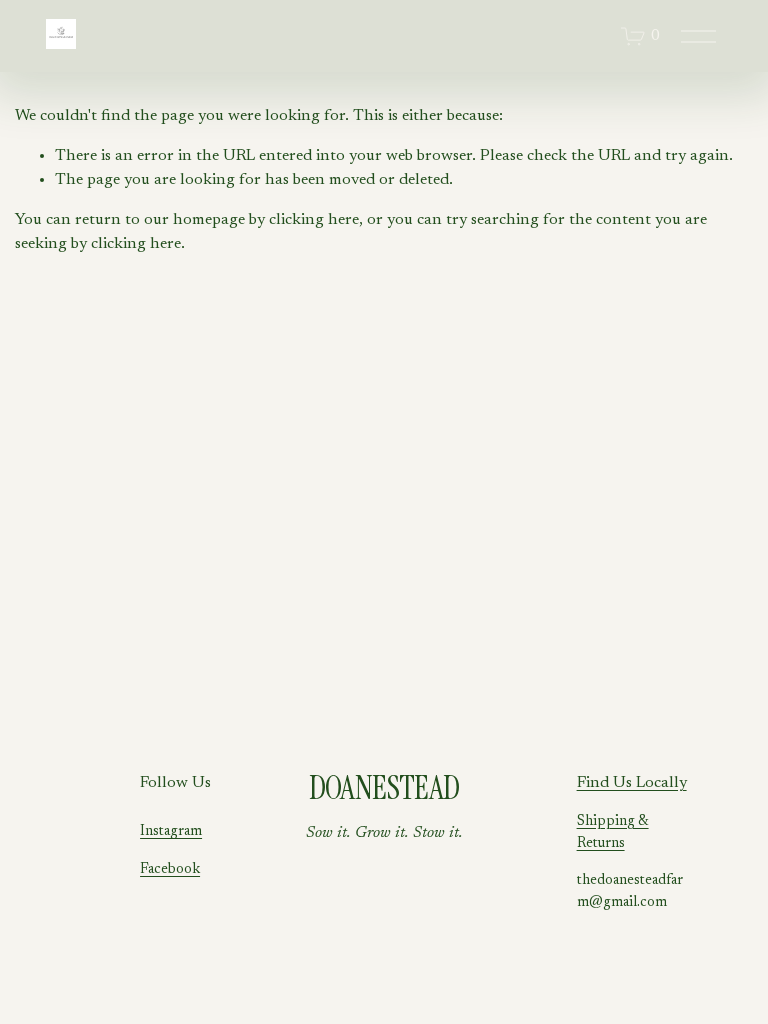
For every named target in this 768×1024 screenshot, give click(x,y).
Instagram (171, 831)
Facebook (170, 869)
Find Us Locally (632, 783)
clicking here (314, 220)
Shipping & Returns (613, 832)
